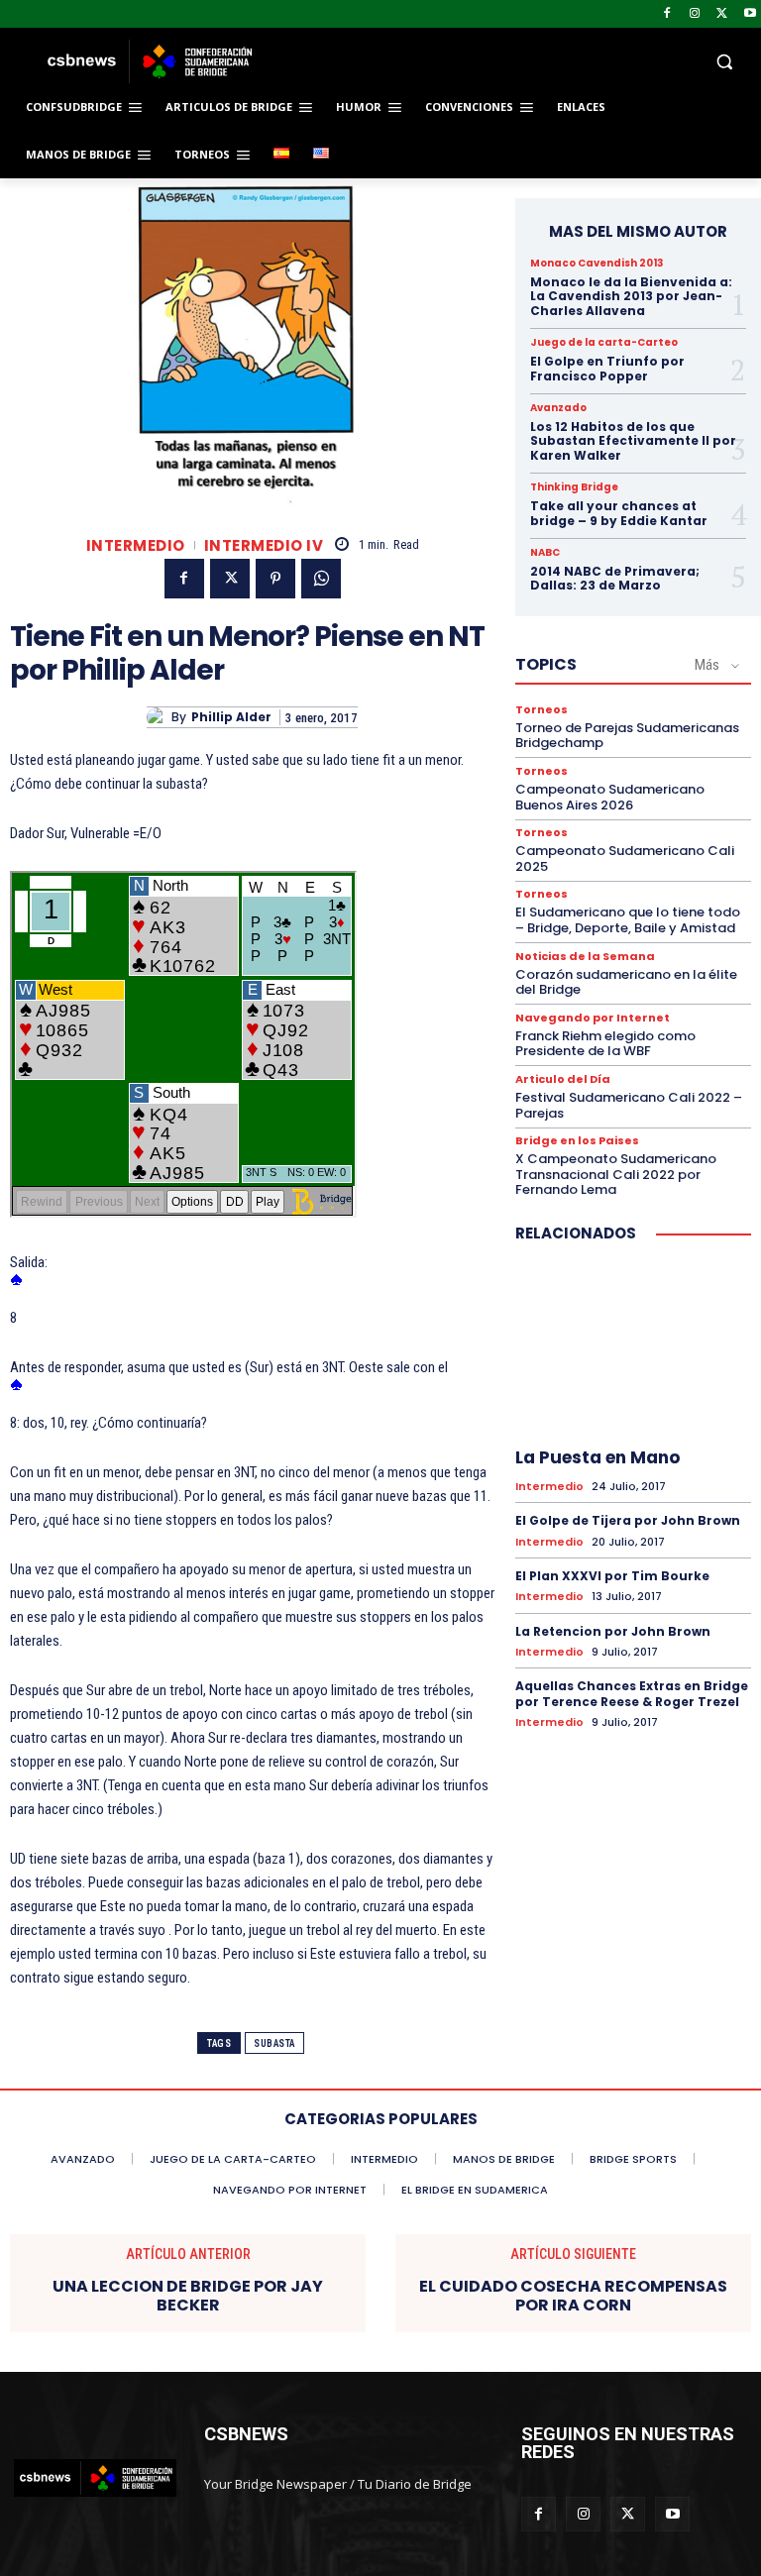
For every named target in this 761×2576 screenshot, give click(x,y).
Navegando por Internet (593, 1018)
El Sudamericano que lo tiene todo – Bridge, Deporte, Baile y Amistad (628, 920)
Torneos (542, 710)
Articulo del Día (563, 1079)
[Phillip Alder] (159, 717)
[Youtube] (750, 14)
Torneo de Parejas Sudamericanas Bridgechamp (627, 736)
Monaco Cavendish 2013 (597, 264)
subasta (274, 2043)
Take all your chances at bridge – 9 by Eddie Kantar (619, 513)
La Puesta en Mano (598, 1457)
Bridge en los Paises (577, 1141)
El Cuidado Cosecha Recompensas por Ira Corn (573, 2296)
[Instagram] (695, 14)
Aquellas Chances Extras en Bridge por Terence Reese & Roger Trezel (632, 1694)
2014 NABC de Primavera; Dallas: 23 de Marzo (615, 578)
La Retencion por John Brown (613, 1631)
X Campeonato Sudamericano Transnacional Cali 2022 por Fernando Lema (616, 1174)
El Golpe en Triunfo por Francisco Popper (607, 368)
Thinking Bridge (574, 487)
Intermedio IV (264, 545)
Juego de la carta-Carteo (604, 343)
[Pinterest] (275, 579)
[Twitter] (722, 14)
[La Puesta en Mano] (633, 1349)
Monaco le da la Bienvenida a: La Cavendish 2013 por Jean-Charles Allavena (631, 296)
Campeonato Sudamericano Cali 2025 (625, 859)
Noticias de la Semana (585, 957)
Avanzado (558, 408)
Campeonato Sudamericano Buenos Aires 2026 (610, 797)
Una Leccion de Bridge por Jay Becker (188, 2296)
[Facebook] (667, 14)
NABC (545, 553)
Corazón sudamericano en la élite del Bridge (626, 982)
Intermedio (136, 545)
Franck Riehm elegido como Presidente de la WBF (605, 1044)
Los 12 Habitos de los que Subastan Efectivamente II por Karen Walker (633, 441)
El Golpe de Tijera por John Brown (628, 1520)
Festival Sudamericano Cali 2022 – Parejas (629, 1105)
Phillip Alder (231, 717)
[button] (515, 62)
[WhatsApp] (321, 579)
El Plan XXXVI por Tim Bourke (612, 1576)
